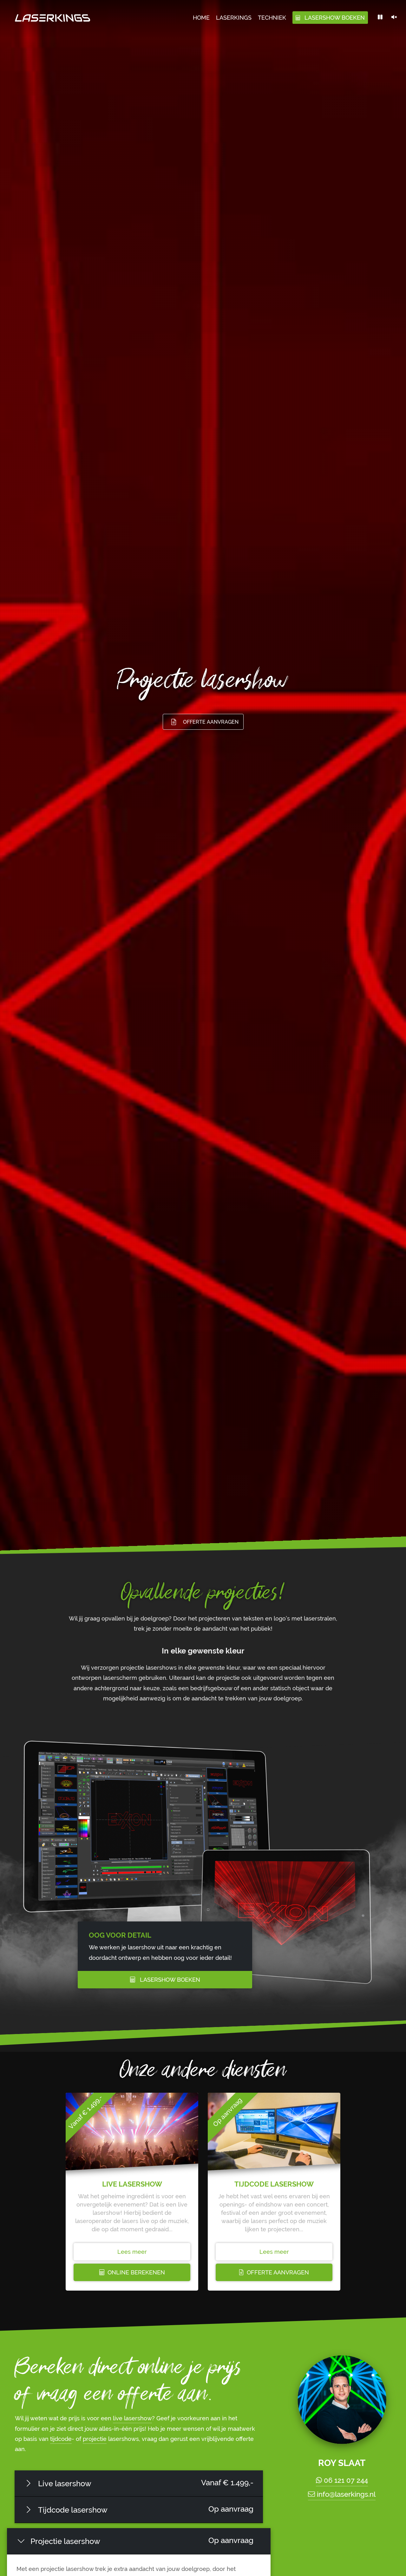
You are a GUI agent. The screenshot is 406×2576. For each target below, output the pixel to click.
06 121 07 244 (345, 2480)
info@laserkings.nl (345, 2494)
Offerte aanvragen (211, 722)
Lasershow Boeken (170, 1980)
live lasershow (132, 2418)
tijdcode (61, 2439)
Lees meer (132, 2252)
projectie (95, 2439)
